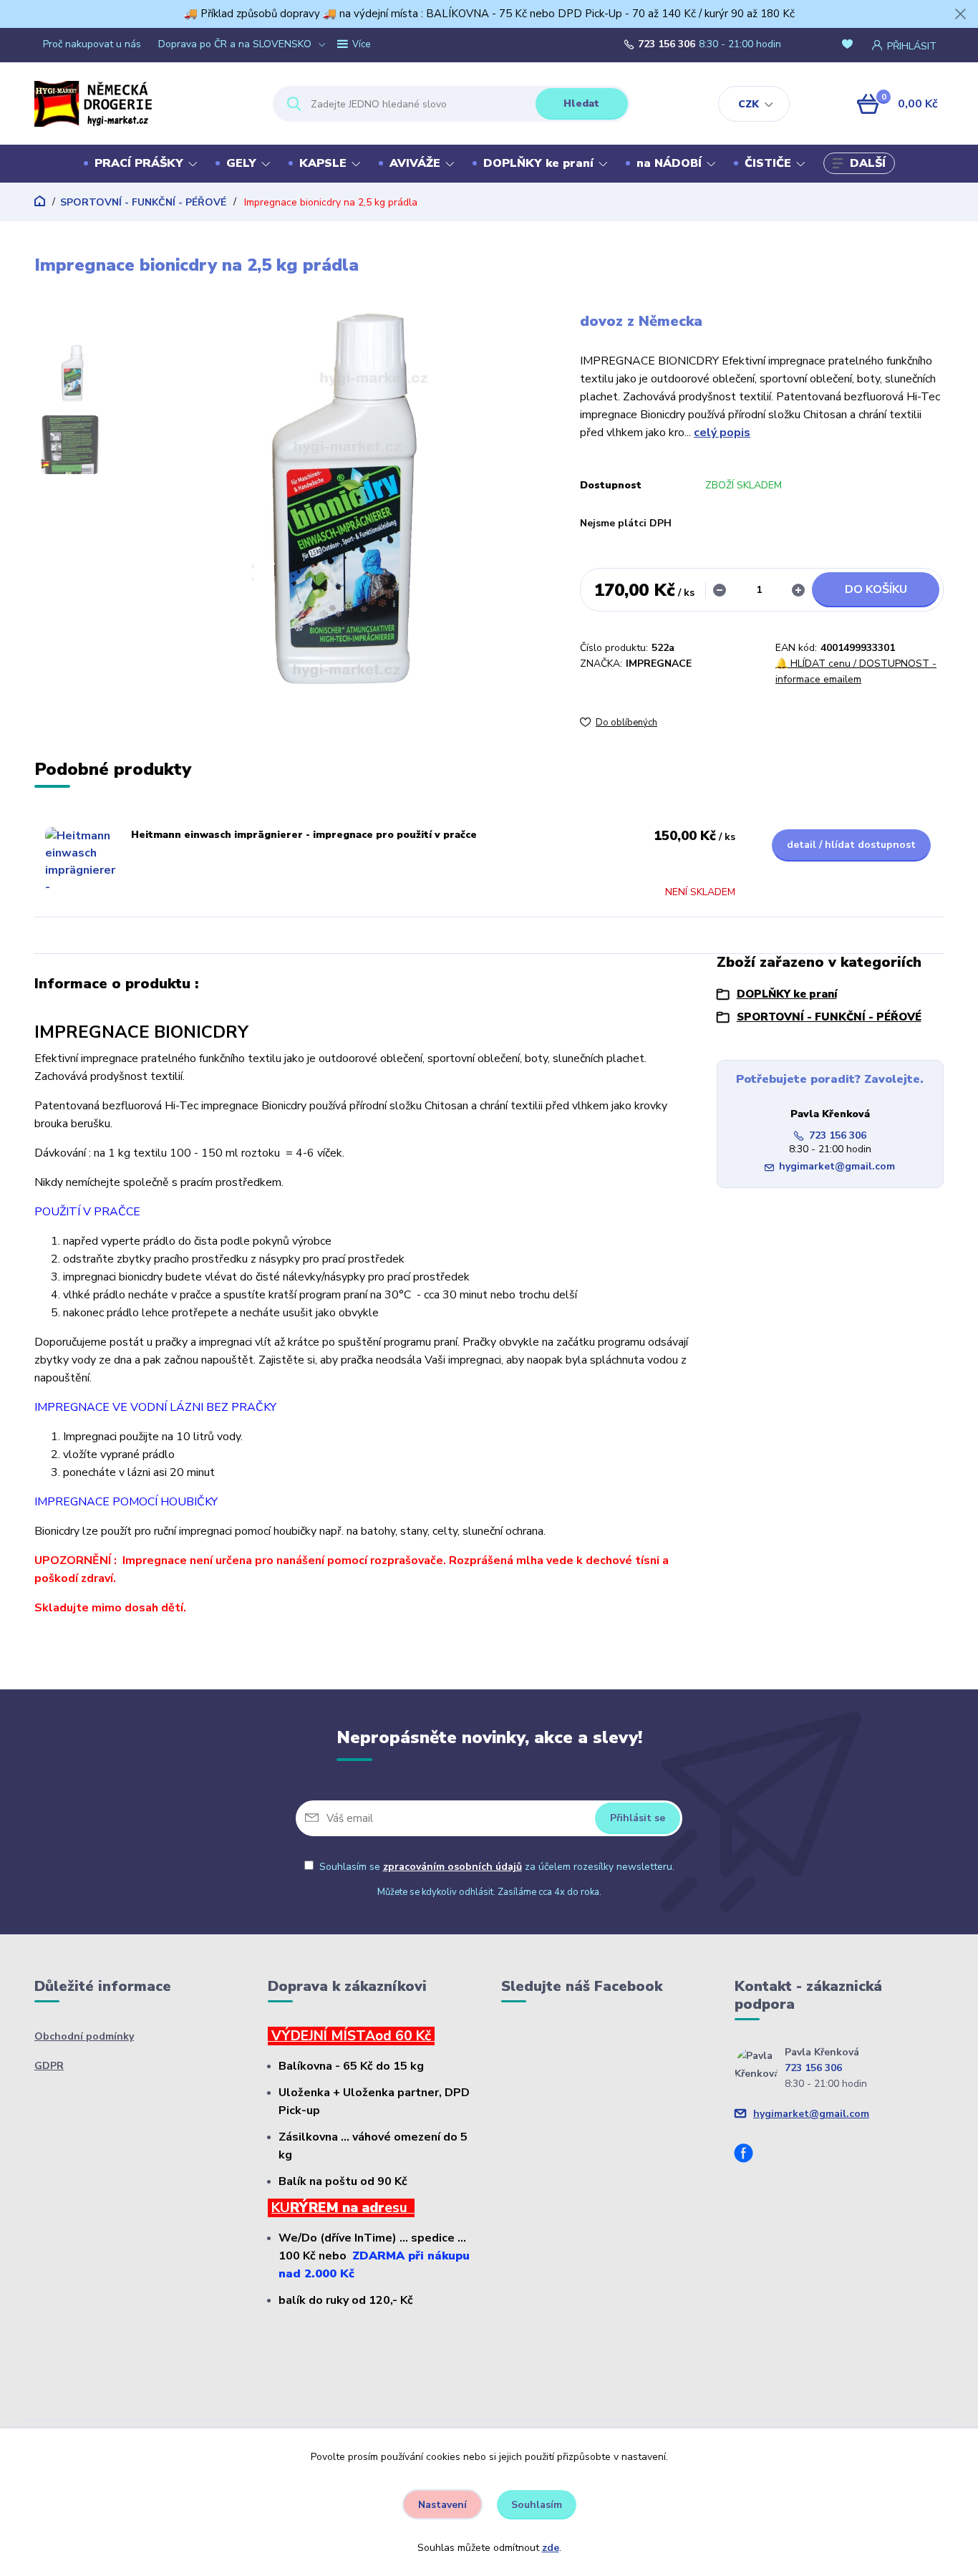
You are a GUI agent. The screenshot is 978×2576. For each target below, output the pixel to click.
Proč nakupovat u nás (92, 44)
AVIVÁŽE (415, 163)
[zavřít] (960, 14)
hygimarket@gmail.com (837, 1166)
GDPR (49, 2066)
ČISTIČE (768, 163)
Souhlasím (537, 2505)
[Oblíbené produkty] (850, 45)
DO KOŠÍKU (876, 589)
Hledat (581, 103)
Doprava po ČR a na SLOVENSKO (235, 44)
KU (281, 2208)
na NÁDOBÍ (669, 163)
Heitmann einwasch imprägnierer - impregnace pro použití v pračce (304, 835)
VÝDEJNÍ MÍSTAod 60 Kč (351, 2036)
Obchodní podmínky (84, 2036)
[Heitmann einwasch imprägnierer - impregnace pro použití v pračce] (81, 863)
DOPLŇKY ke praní (538, 163)
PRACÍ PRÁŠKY (139, 163)
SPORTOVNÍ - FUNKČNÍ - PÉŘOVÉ (143, 202)
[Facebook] (749, 2155)
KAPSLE (323, 163)
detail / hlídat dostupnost (851, 845)
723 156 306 (667, 44)
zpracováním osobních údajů (452, 1867)
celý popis (722, 433)
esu (400, 2208)
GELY (241, 163)
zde (551, 2548)
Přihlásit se (638, 1818)
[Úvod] (141, 104)
